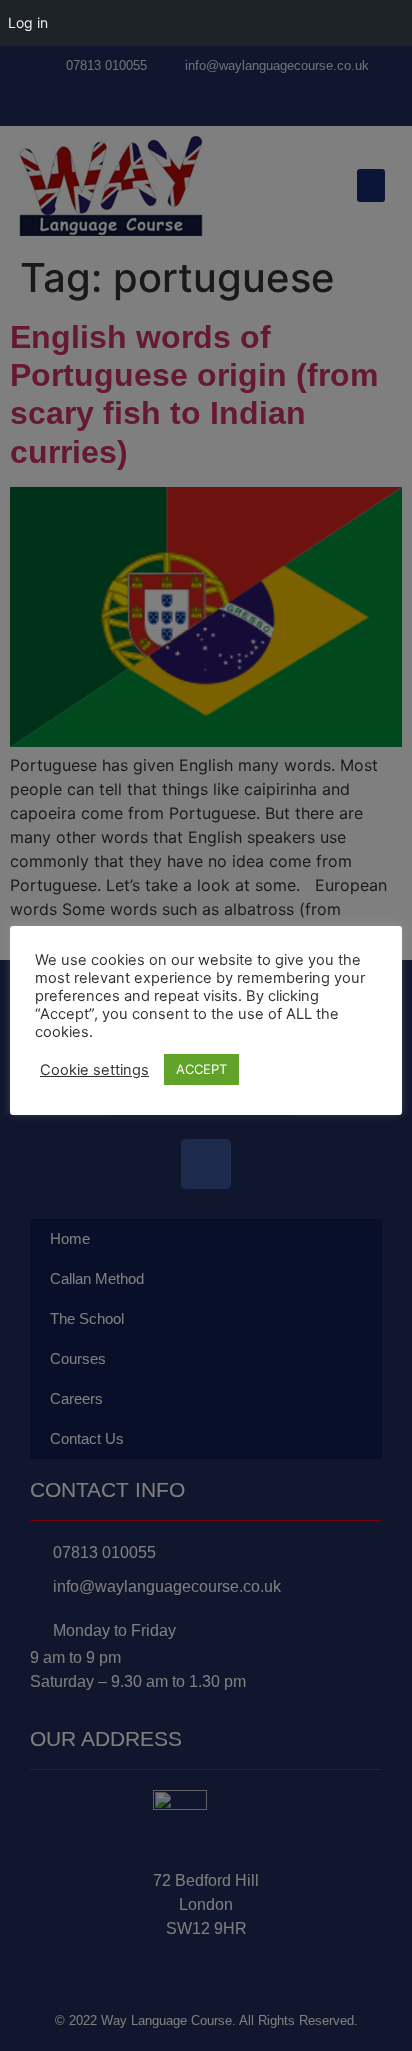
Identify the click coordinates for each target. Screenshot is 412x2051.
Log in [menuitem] (28, 22)
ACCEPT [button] (201, 1069)
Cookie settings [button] (94, 1070)
